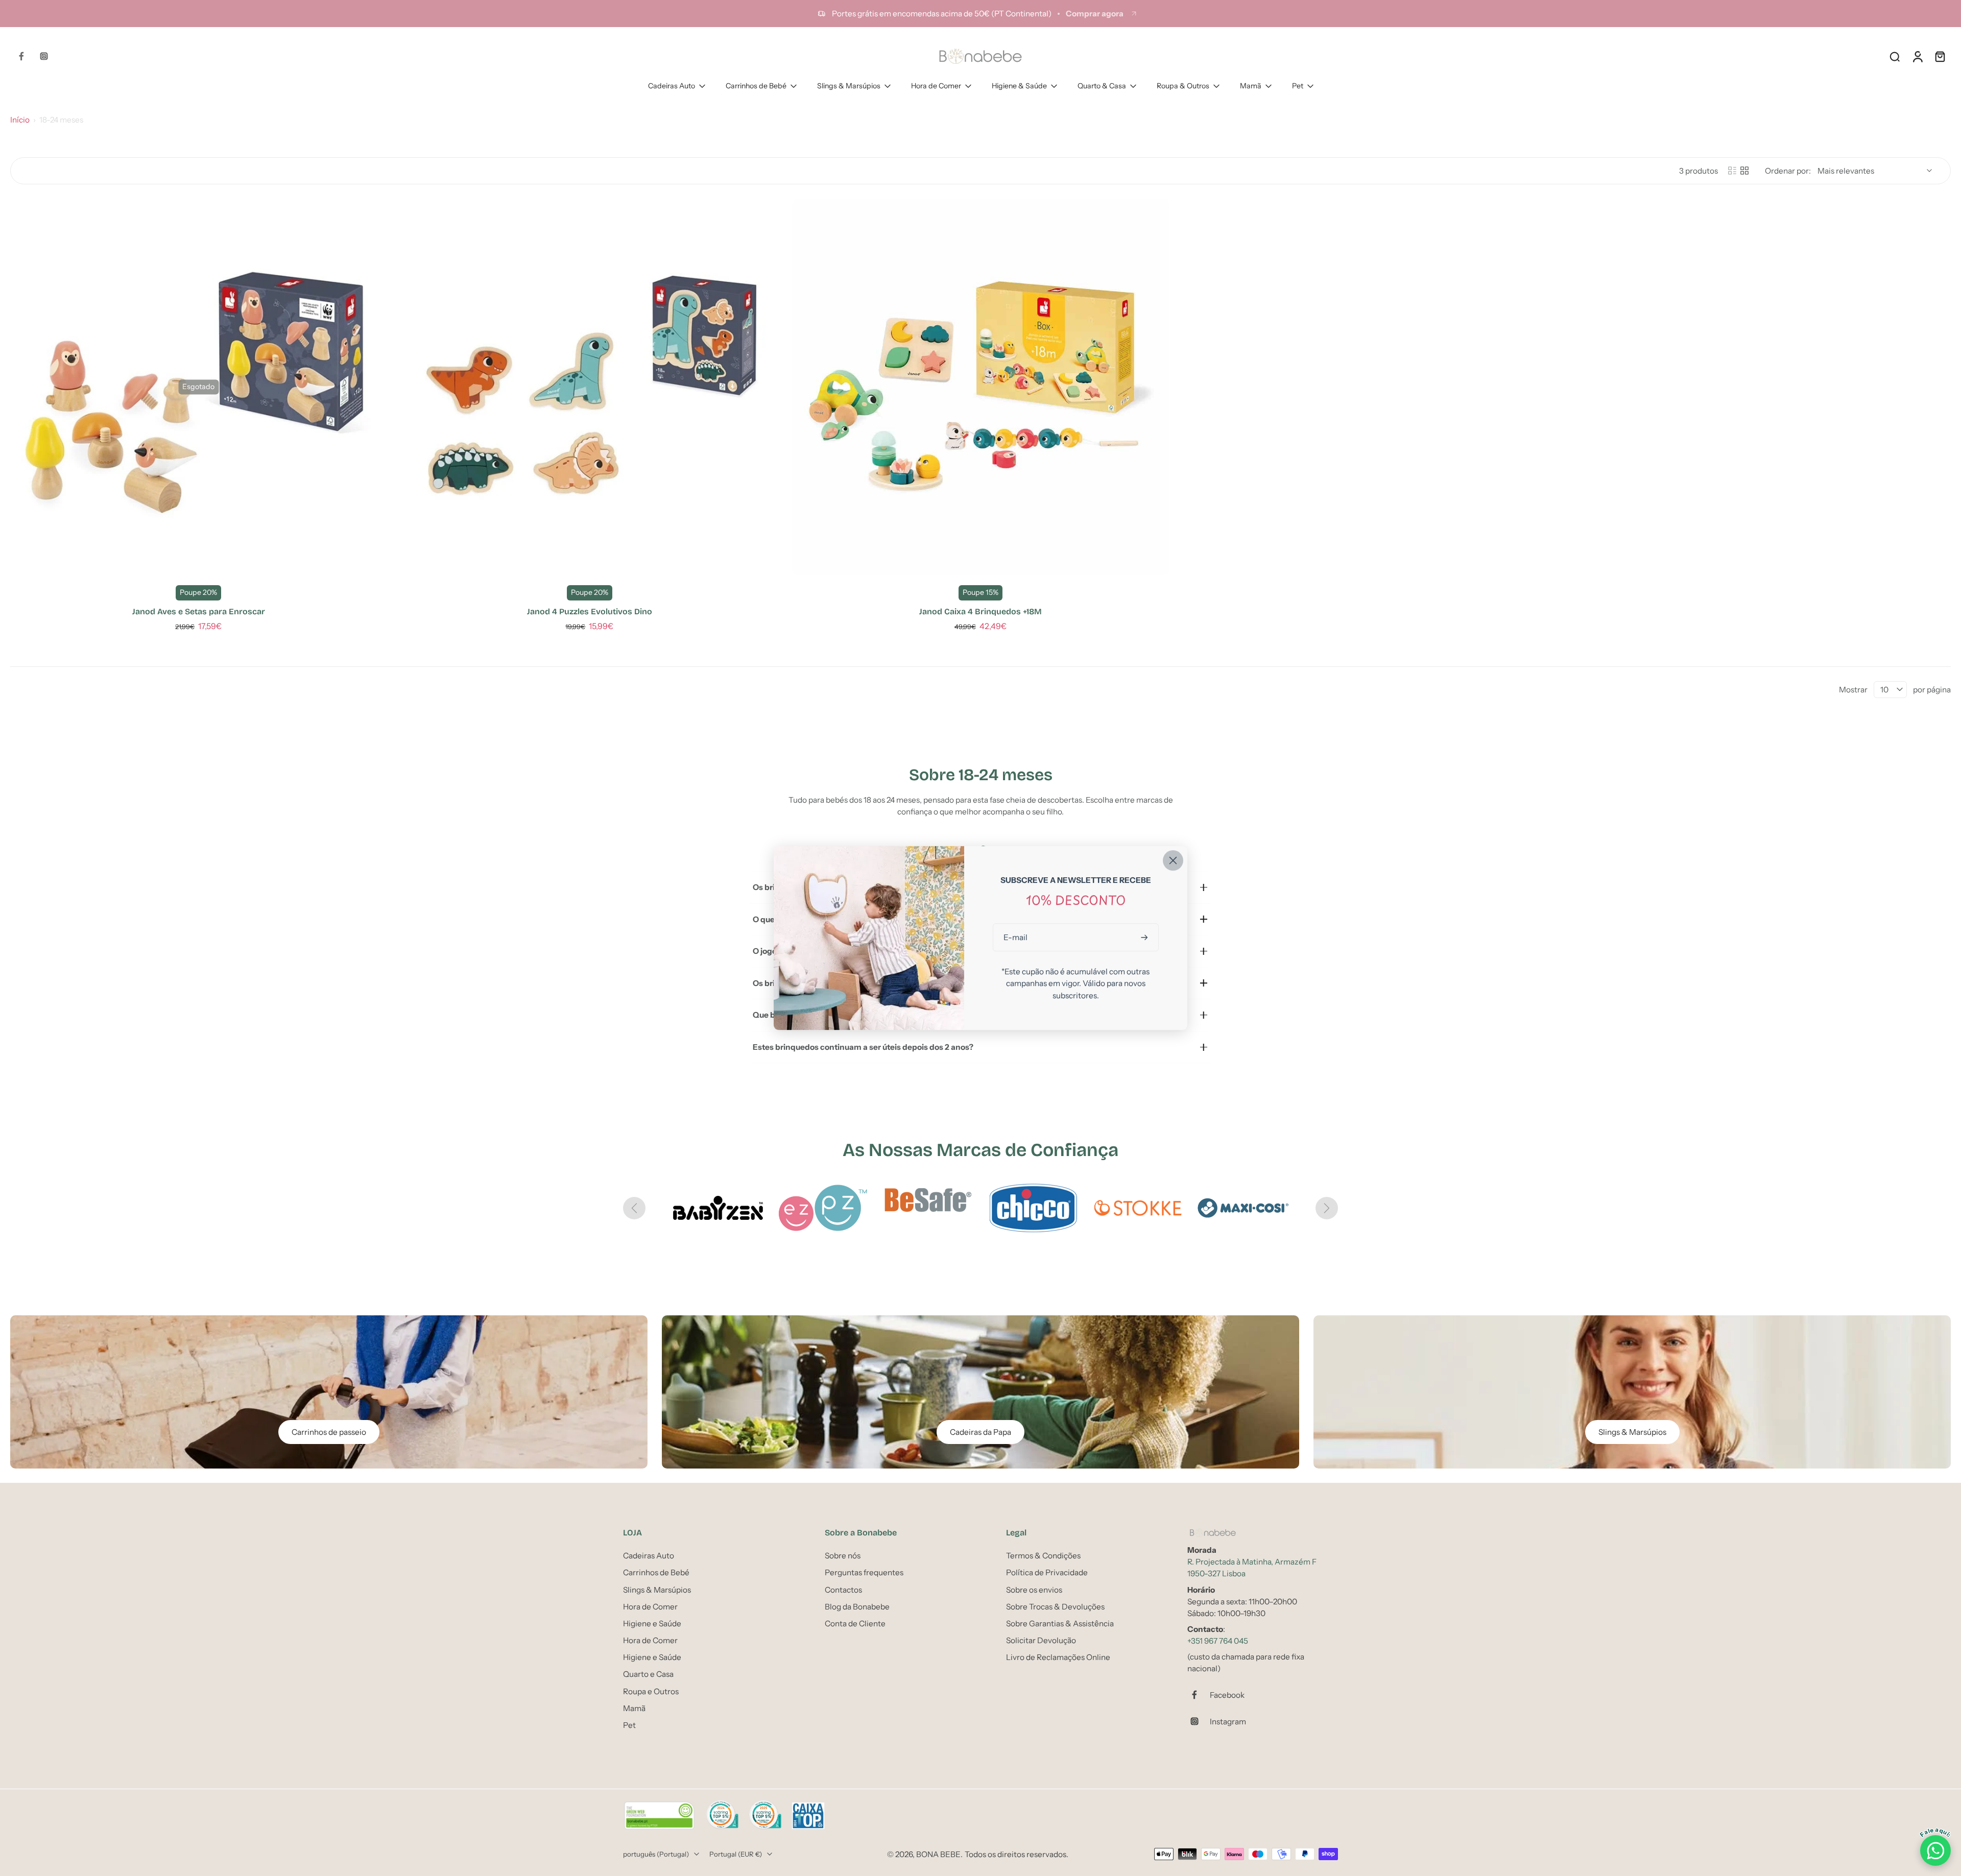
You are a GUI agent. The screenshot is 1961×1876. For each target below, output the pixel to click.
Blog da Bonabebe (857, 1607)
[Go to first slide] (1327, 1208)
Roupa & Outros (1183, 86)
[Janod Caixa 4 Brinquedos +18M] (980, 387)
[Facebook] (21, 56)
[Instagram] (44, 56)
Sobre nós (843, 1556)
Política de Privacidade (1047, 1572)
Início (20, 120)
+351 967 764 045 (1218, 1641)
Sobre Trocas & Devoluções (1055, 1607)
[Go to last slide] (634, 1208)
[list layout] (1732, 171)
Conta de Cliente (855, 1624)
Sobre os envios (1034, 1590)
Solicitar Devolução (1041, 1640)
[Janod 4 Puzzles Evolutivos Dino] (590, 387)
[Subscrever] (1145, 937)
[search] (1895, 56)
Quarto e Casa (648, 1674)
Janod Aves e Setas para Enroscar (199, 611)
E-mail (1015, 937)
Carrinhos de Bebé (756, 86)
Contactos (843, 1590)
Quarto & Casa (1102, 86)
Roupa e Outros (651, 1691)
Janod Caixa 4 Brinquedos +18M (980, 611)
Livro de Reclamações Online (1058, 1657)
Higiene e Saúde (652, 1624)
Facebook (1227, 1695)
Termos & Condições (1043, 1556)
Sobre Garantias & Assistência (1060, 1624)
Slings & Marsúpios (849, 86)
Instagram (1228, 1722)
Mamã (1251, 86)
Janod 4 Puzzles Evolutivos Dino (590, 611)
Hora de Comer (936, 86)
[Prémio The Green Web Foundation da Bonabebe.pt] (659, 1816)
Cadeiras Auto (672, 86)
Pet (1298, 86)
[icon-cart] (1940, 56)
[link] (718, 1208)
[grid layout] (1744, 171)
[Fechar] (1173, 860)
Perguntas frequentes (864, 1572)
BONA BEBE (938, 1854)
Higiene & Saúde (1019, 86)
